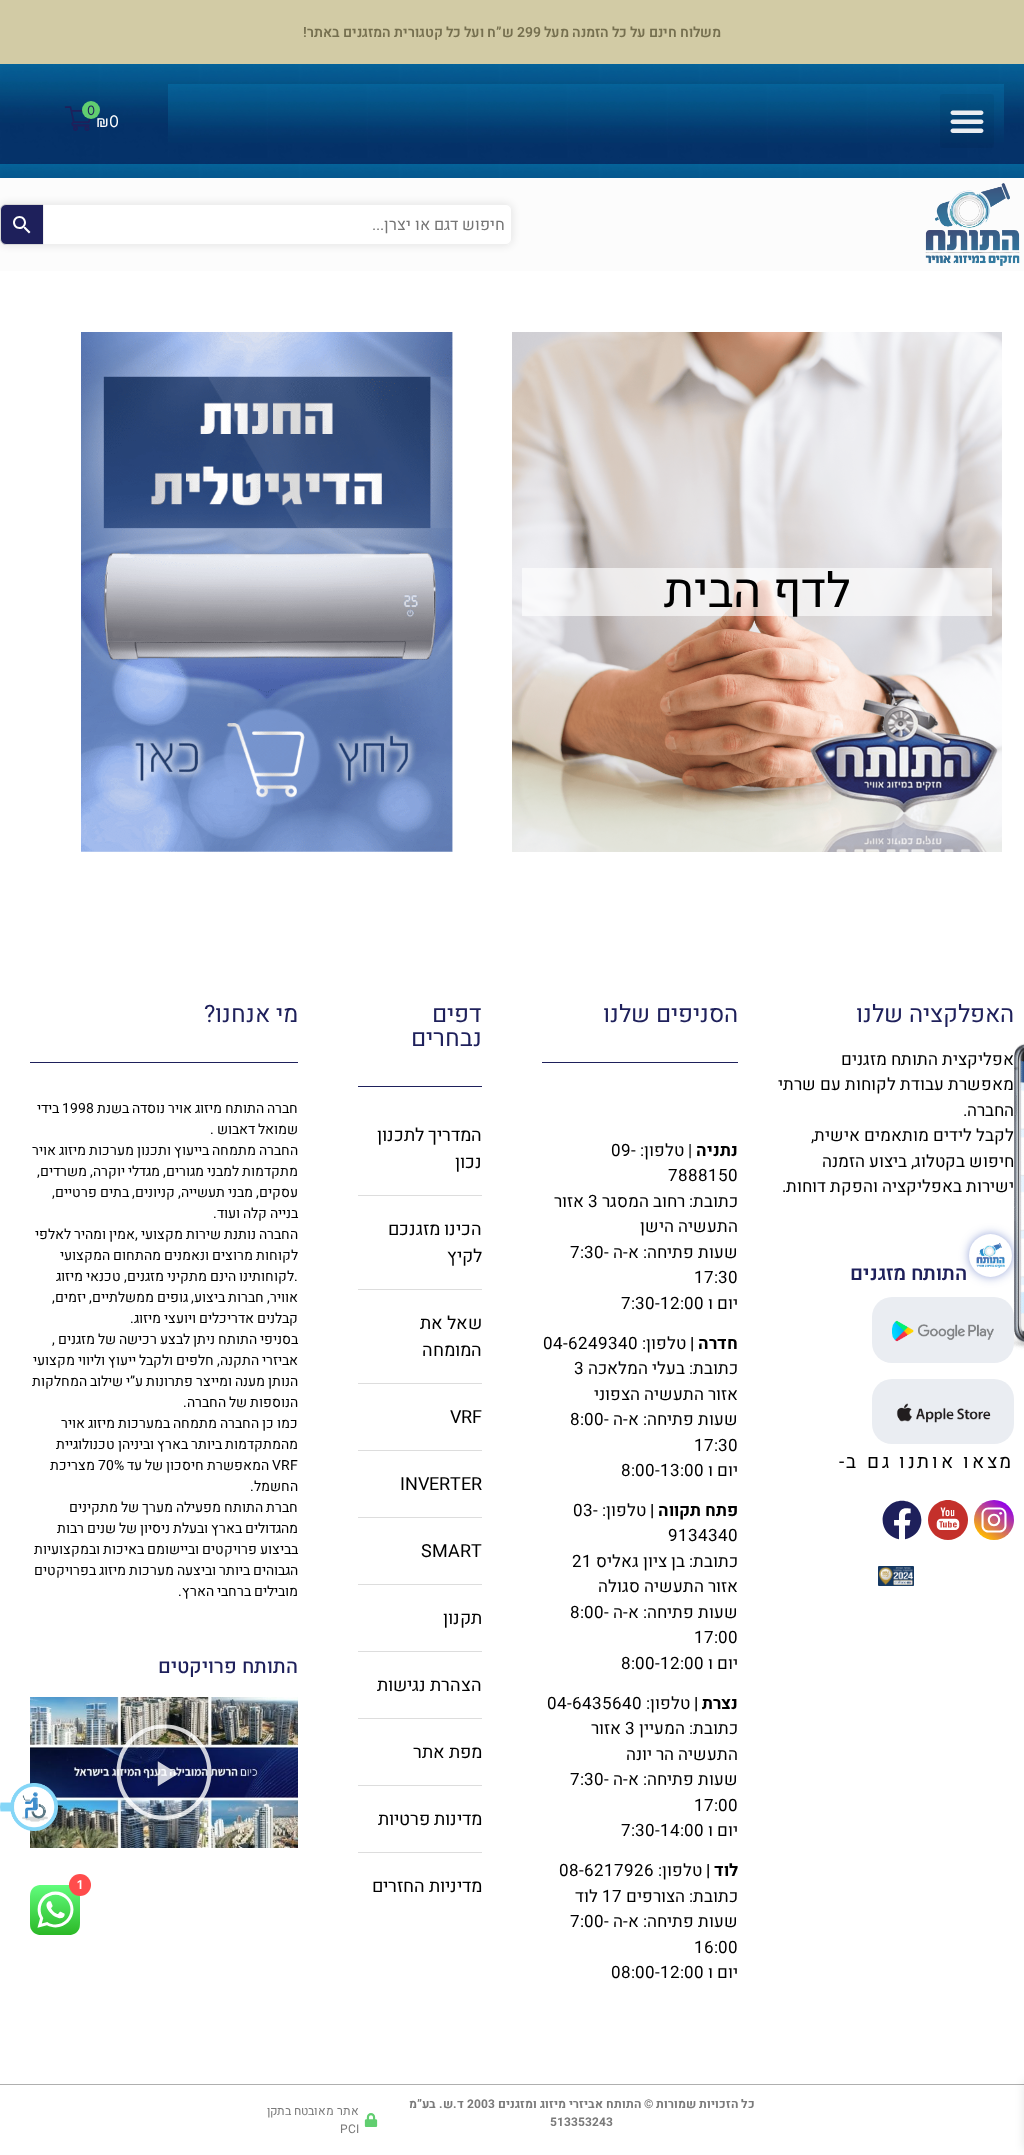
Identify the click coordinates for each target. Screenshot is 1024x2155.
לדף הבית (757, 592)
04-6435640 (594, 1703)
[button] (30, 1807)
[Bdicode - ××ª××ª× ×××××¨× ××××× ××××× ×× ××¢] (896, 1580)
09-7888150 (674, 1163)
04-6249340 (590, 1343)
